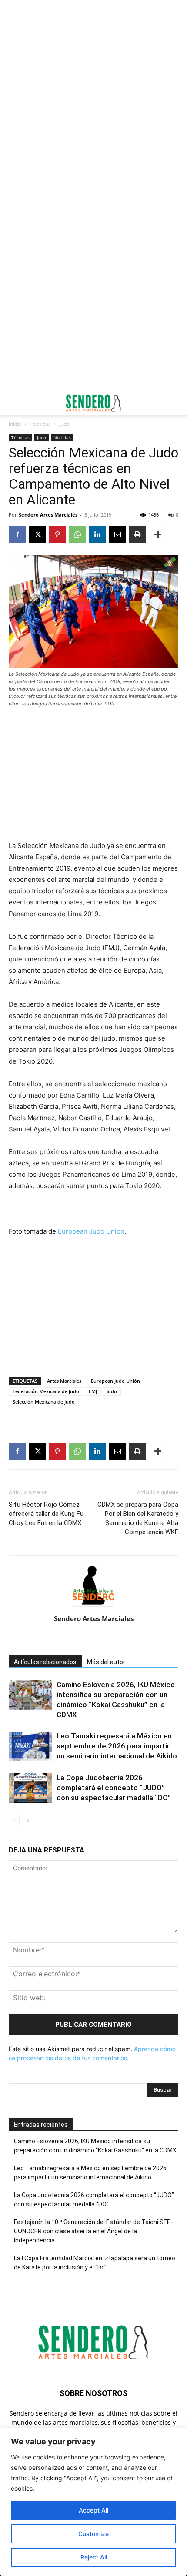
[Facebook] (17, 534)
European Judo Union (91, 1231)
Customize (93, 2534)
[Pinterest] (57, 534)
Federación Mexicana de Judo (46, 1391)
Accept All (93, 2510)
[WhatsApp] (77, 534)
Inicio (15, 424)
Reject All (94, 2557)
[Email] (117, 534)
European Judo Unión (115, 1381)
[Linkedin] (97, 534)
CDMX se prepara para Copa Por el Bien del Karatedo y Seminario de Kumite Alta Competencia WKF (138, 1518)
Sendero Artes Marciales (48, 515)
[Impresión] (137, 534)
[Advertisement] (93, 98)
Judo (64, 424)
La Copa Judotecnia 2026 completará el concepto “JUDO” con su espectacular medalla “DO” (114, 1788)
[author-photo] (93, 1607)
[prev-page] (14, 1820)
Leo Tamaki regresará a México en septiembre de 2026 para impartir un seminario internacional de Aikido (117, 1746)
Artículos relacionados (45, 1662)
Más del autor (106, 1662)
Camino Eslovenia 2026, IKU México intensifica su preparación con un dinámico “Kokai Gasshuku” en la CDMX (95, 2146)
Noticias (62, 437)
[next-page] (28, 1820)
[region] (93, 2502)
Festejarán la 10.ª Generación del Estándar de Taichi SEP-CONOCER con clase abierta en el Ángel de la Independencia (93, 2231)
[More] (158, 534)
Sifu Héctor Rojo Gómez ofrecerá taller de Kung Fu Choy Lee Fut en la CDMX (46, 1514)
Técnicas (40, 424)
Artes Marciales (64, 1381)
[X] (37, 534)
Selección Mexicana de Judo (44, 1402)
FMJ (93, 1391)
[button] (15, 403)
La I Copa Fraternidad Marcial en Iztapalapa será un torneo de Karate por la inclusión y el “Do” (95, 2263)
